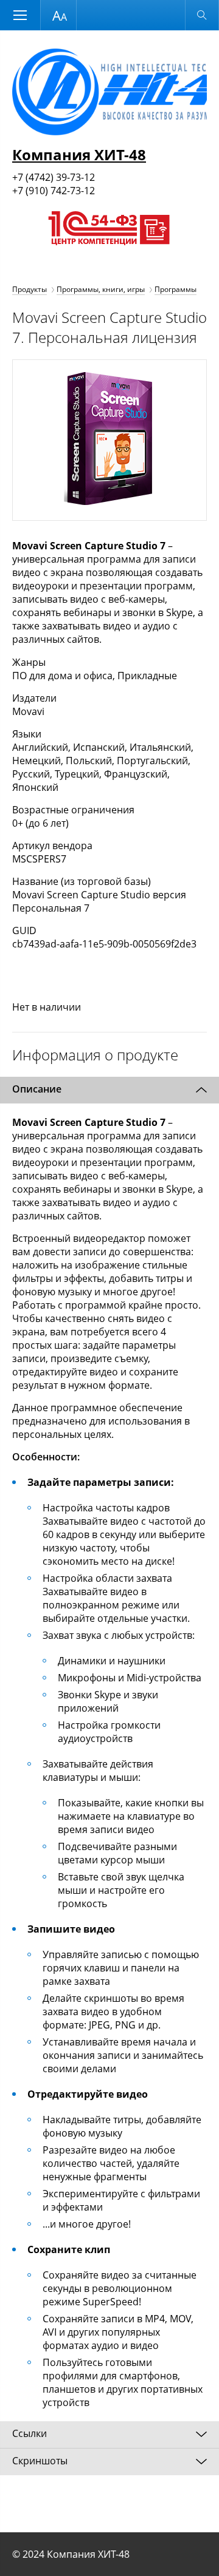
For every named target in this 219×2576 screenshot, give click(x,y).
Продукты (30, 289)
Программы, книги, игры (101, 289)
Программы (176, 289)
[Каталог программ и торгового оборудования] (107, 257)
